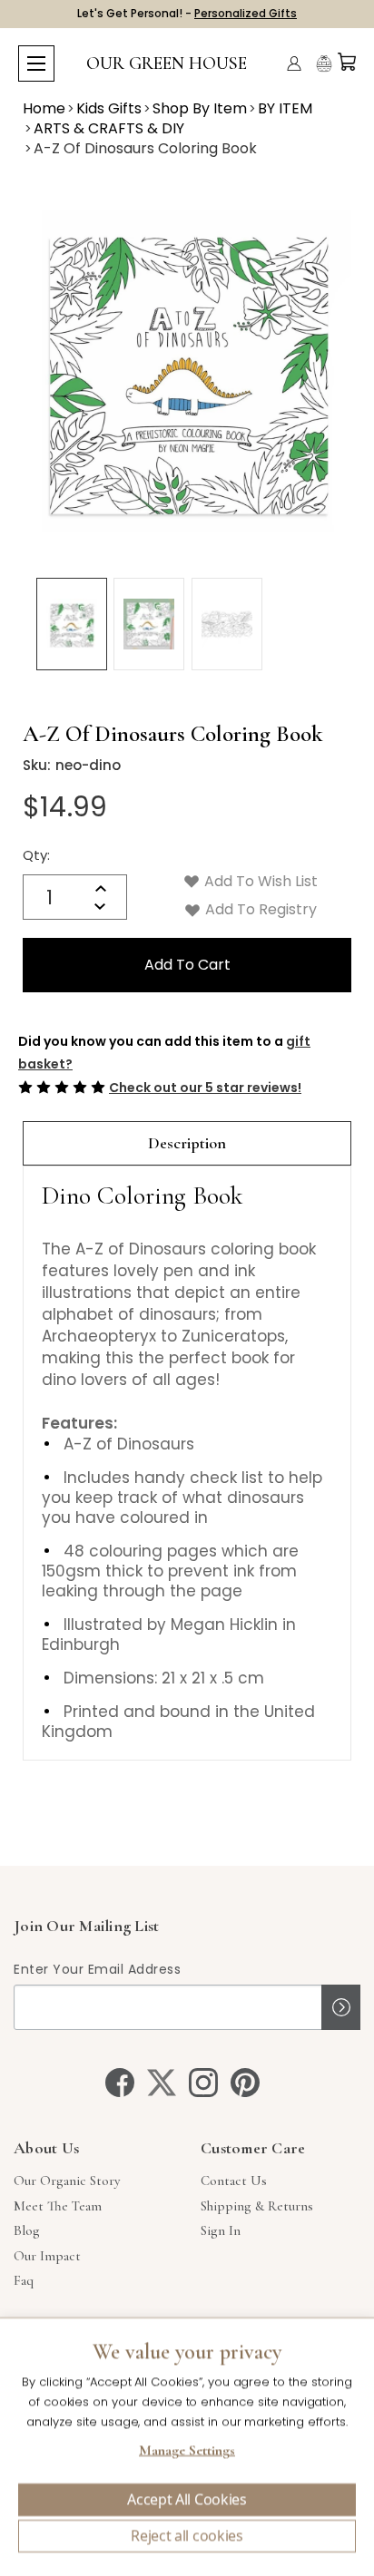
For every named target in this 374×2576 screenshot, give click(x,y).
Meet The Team (58, 2206)
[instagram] (203, 2083)
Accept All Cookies (187, 2500)
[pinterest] (245, 2083)
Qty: (36, 855)
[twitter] (162, 2083)
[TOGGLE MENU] (36, 63)
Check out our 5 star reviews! (205, 1088)
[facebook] (120, 2083)
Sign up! (341, 2007)
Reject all (187, 2536)
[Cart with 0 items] (347, 62)
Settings (187, 2453)
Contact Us (234, 2181)
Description (187, 1143)
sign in (221, 2230)
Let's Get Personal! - (187, 13)
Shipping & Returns (257, 2206)
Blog (27, 2230)
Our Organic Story (67, 2181)
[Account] (294, 63)
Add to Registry (259, 909)
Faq (24, 2280)
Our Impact (47, 2256)
